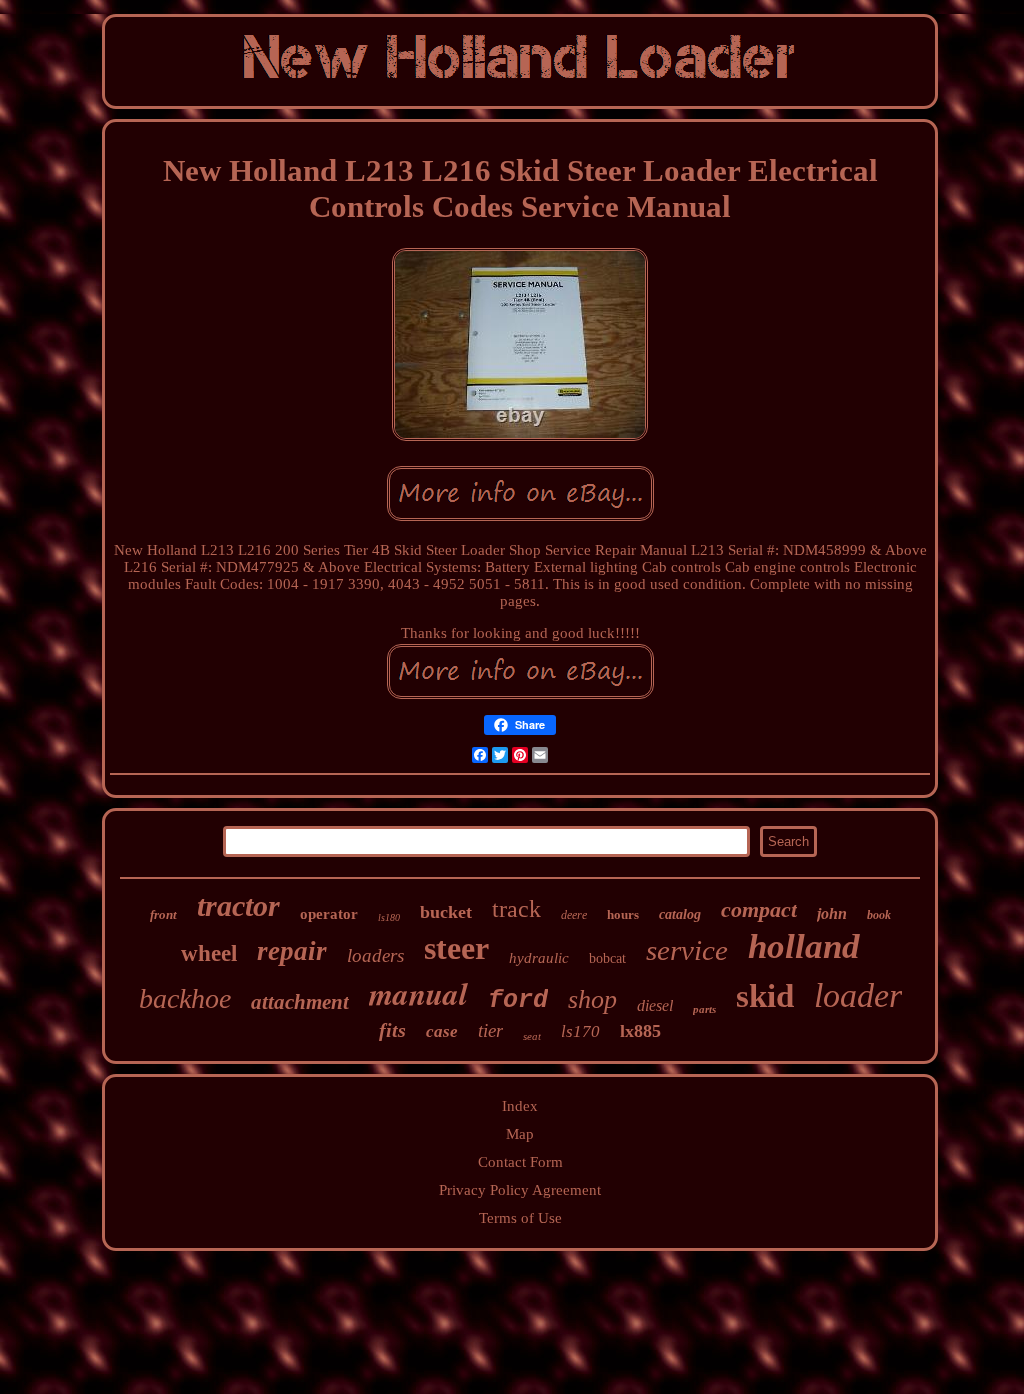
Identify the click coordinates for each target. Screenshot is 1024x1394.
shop (592, 999)
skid (765, 996)
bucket (446, 912)
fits (392, 1030)
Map (520, 1134)
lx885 (640, 1031)
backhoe (185, 998)
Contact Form (520, 1162)
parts (704, 1009)
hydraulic (539, 958)
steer (456, 948)
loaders (375, 955)
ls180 (389, 917)
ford (518, 1000)
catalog (680, 914)
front (163, 914)
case (442, 1031)
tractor (238, 905)
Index (520, 1106)
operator (329, 914)
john (832, 913)
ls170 (580, 1031)
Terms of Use (520, 1218)
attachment (300, 1002)
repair (292, 951)
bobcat (607, 958)
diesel (655, 1005)
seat (532, 1036)
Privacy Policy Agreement (520, 1190)
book (879, 915)
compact (759, 909)
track (516, 909)
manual (418, 993)
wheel (209, 953)
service (687, 950)
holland (804, 946)
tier (490, 1030)
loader (858, 995)
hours (623, 914)
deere (574, 915)
